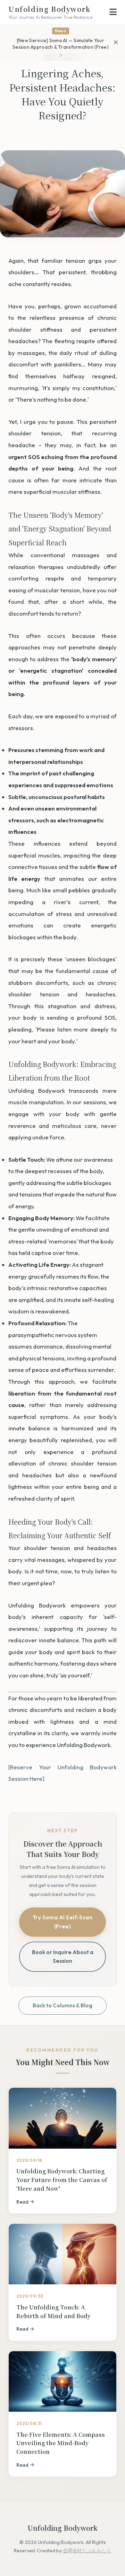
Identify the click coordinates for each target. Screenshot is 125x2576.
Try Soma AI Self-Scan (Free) (63, 1922)
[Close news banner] (116, 42)
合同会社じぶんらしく (87, 2551)
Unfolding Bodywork (50, 12)
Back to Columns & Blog (62, 2005)
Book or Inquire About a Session (63, 1957)
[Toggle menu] (113, 12)
